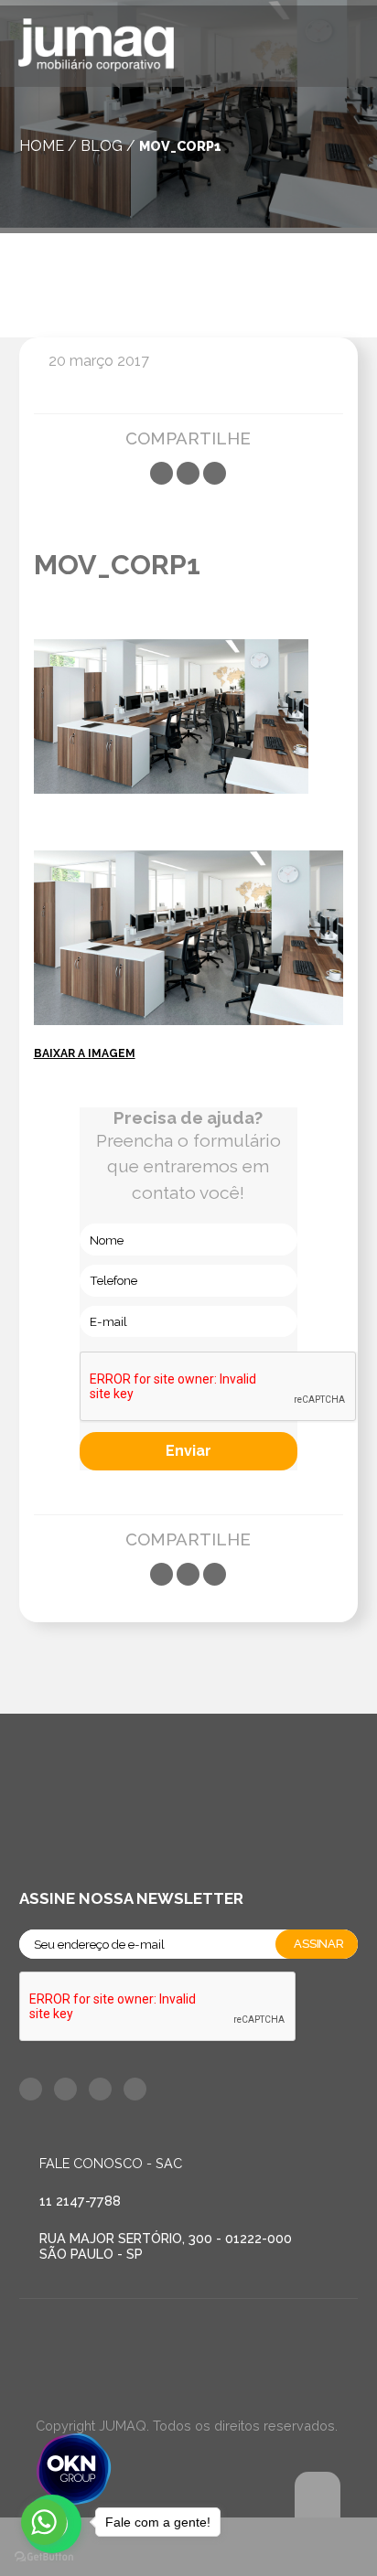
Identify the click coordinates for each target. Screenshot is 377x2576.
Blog (102, 146)
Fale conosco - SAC (111, 2163)
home (42, 146)
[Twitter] (188, 473)
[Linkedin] (215, 473)
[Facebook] (162, 473)
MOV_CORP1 (180, 146)
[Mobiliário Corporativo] (96, 48)
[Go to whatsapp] (44, 2522)
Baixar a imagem (85, 1053)
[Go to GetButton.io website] (44, 2557)
